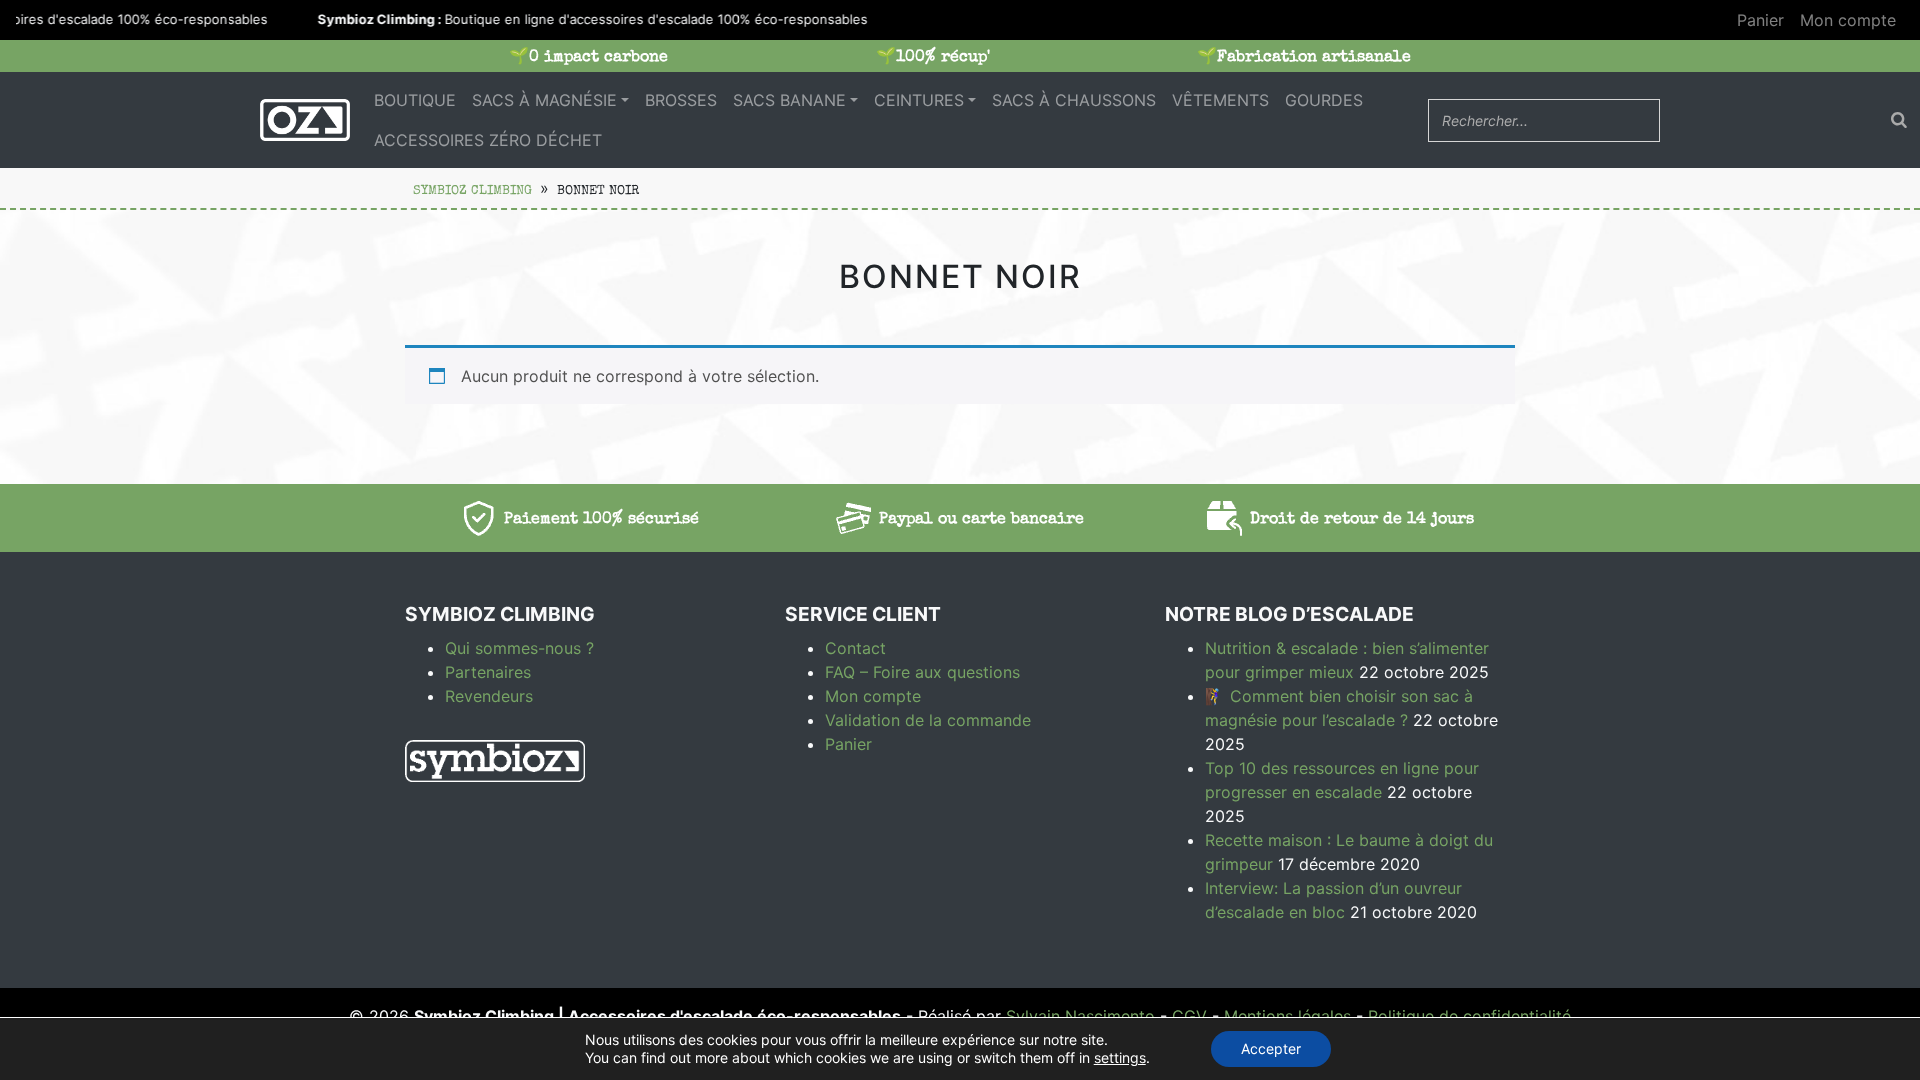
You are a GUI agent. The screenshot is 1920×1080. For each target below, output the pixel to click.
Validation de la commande (928, 720)
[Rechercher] (1899, 120)
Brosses (681, 100)
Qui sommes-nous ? (519, 648)
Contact (855, 648)
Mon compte (1848, 20)
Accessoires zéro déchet (488, 140)
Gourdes (1324, 100)
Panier (1760, 20)
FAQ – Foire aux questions (922, 672)
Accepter (1271, 1048)
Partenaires (488, 672)
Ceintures (919, 100)
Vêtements (1220, 100)
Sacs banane (789, 100)
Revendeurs (489, 696)
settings (1120, 1057)
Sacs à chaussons (1074, 100)
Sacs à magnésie (544, 100)
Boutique (415, 100)
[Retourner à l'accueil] (305, 120)
